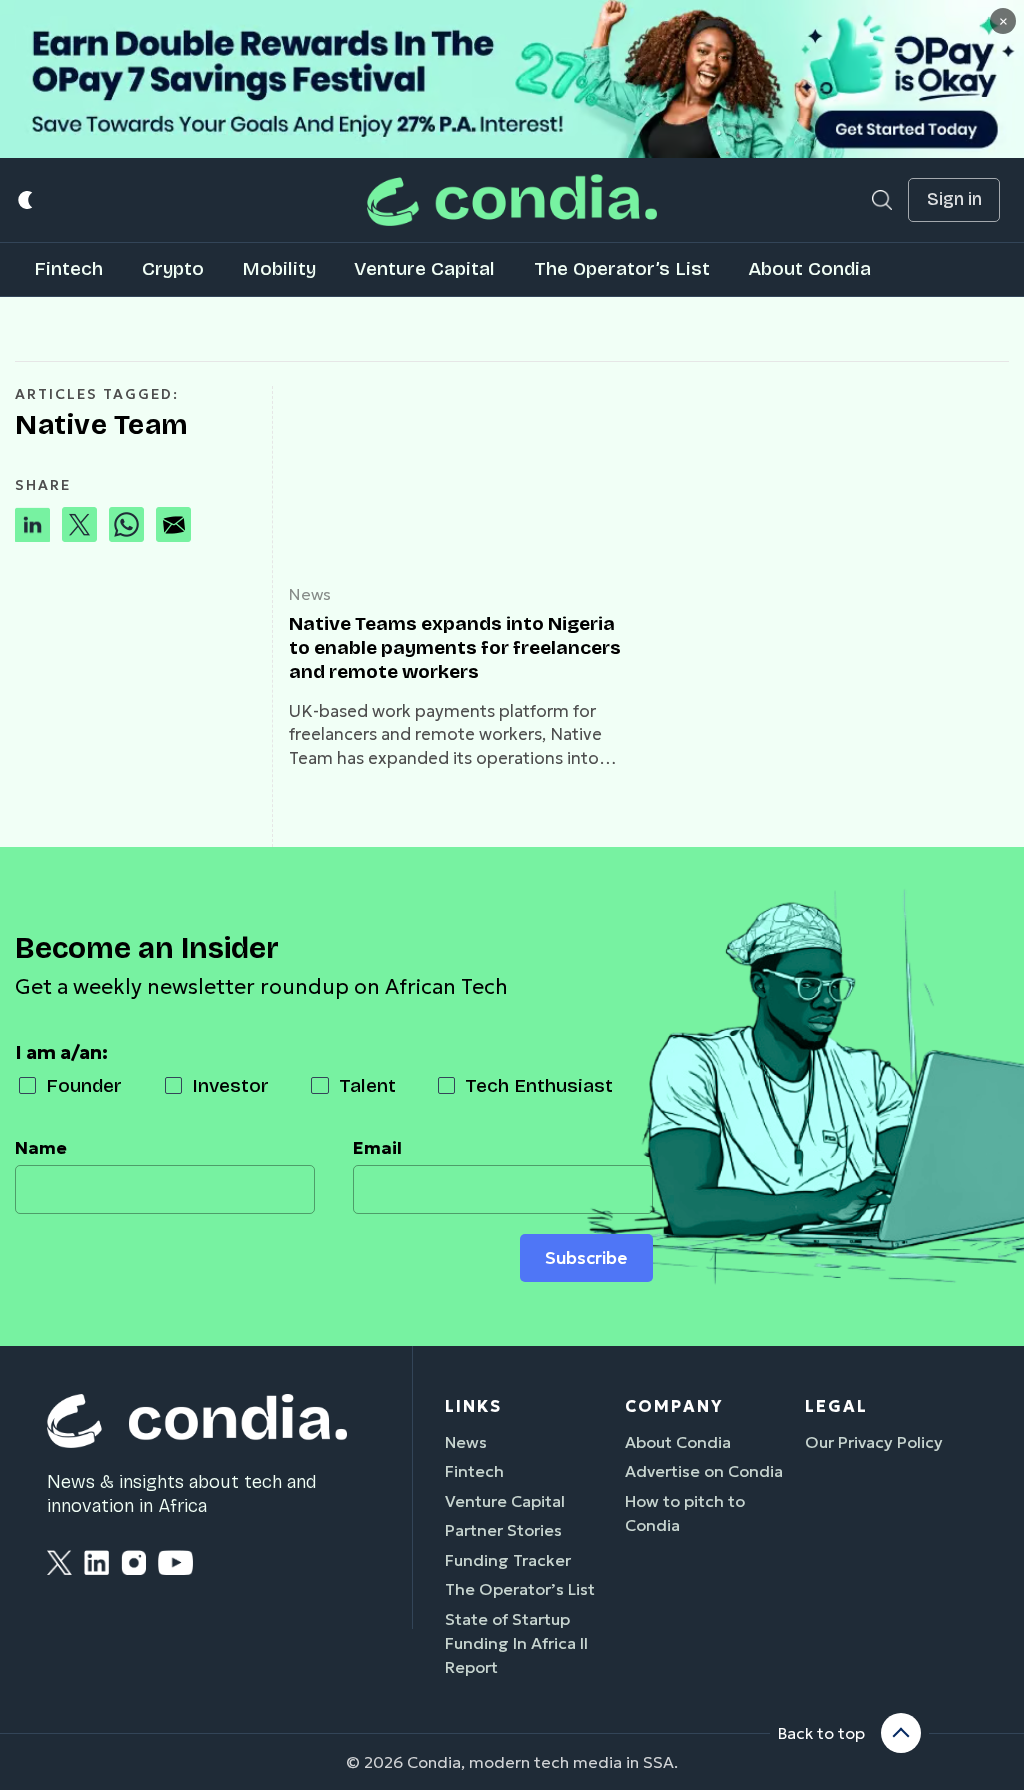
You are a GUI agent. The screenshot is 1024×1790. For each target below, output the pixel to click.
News (310, 594)
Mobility (279, 268)
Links (473, 1406)
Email (377, 1148)
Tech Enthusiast (539, 1085)
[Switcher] (26, 200)
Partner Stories (503, 1530)
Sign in (954, 199)
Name (41, 1148)
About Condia (809, 268)
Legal (836, 1406)
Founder (84, 1085)
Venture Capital (424, 268)
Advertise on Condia (704, 1471)
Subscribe (586, 1258)
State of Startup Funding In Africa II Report (516, 1643)
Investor (230, 1085)
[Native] (461, 476)
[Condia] (512, 199)
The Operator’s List (622, 268)
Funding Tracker (508, 1560)
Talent (367, 1085)
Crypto (173, 268)
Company (674, 1406)
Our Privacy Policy (874, 1442)
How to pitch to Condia (685, 1513)
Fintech (68, 268)
